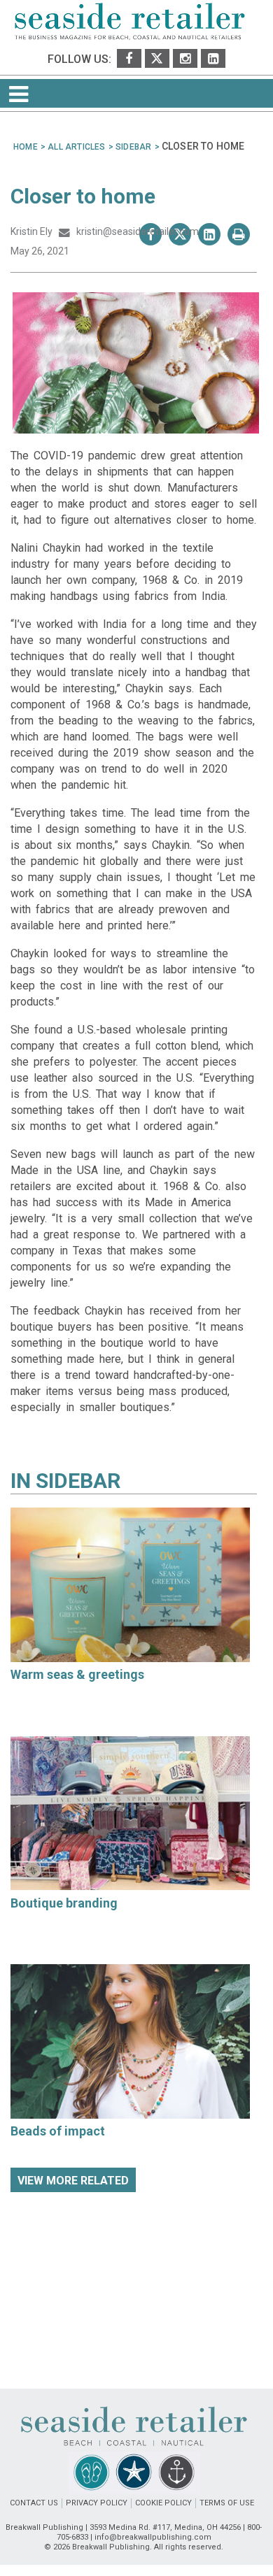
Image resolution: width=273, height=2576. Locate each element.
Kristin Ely (33, 231)
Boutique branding (64, 1903)
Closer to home (83, 196)
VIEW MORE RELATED (73, 2181)
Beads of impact (58, 2131)
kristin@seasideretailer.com (134, 231)
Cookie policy (163, 2503)
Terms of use (227, 2503)
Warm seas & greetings (77, 1674)
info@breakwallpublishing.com (153, 2537)
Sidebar (78, 1481)
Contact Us (34, 2503)
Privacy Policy (97, 2503)
